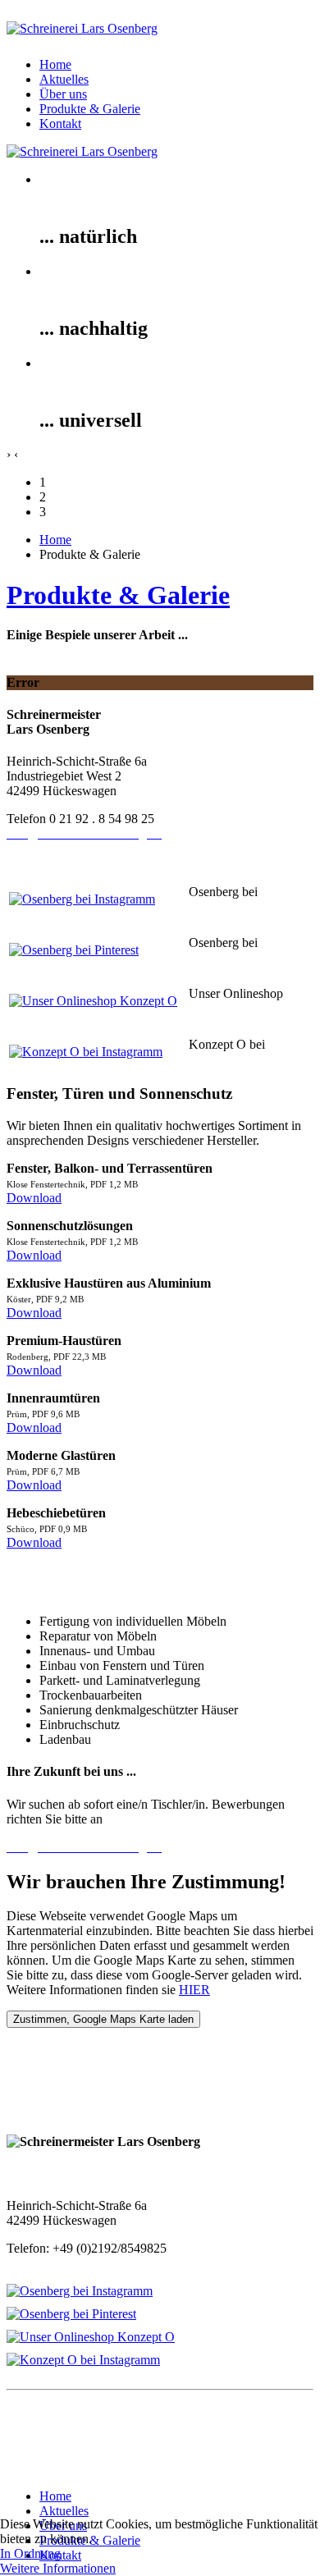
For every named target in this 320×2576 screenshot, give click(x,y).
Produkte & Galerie (90, 109)
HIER (194, 1990)
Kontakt (60, 124)
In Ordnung (30, 2553)
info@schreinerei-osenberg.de (84, 2263)
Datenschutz (39, 2453)
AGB (21, 2468)
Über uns (63, 94)
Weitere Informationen (58, 2568)
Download (34, 1198)
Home (55, 64)
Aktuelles (64, 79)
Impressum (35, 2439)
